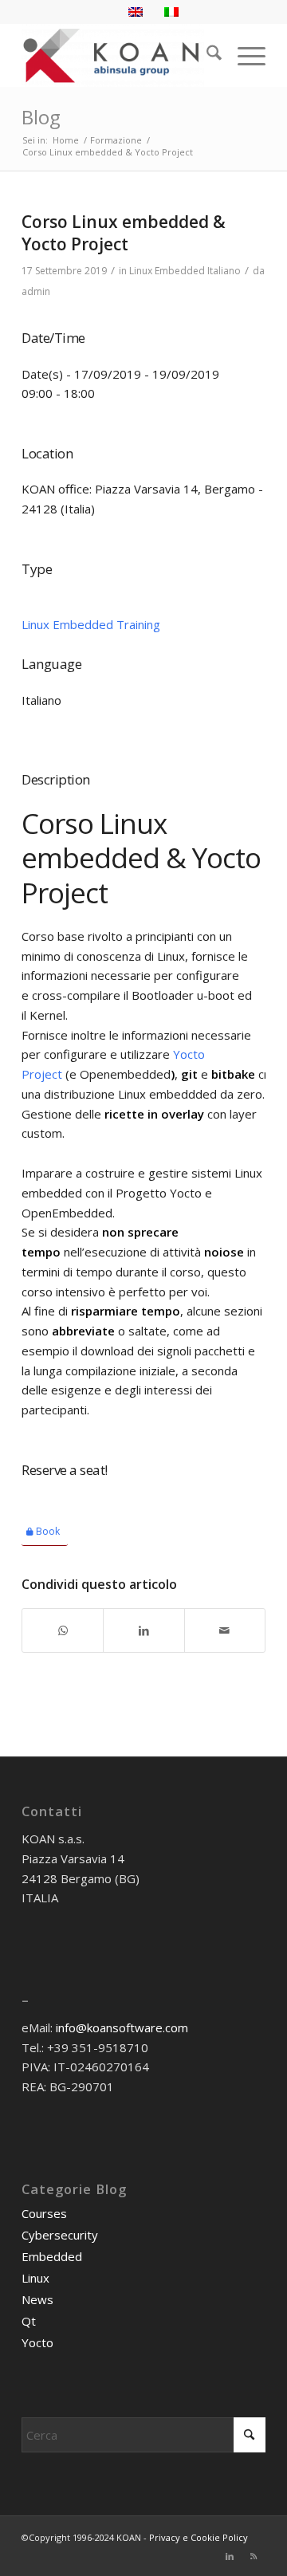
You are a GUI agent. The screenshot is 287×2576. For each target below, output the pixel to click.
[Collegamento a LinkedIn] (230, 2556)
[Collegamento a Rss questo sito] (254, 2556)
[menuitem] (206, 55)
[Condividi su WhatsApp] (63, 1631)
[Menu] (244, 55)
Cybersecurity (60, 2235)
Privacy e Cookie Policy (199, 2537)
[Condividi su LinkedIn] (143, 1631)
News (37, 2299)
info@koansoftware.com (122, 2027)
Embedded (52, 2256)
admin (36, 291)
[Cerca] (206, 55)
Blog (41, 117)
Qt (29, 2321)
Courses (44, 2213)
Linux (35, 2278)
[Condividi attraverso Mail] (225, 1631)
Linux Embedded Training (91, 624)
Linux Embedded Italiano (185, 271)
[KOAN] (119, 55)
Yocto (37, 2342)
